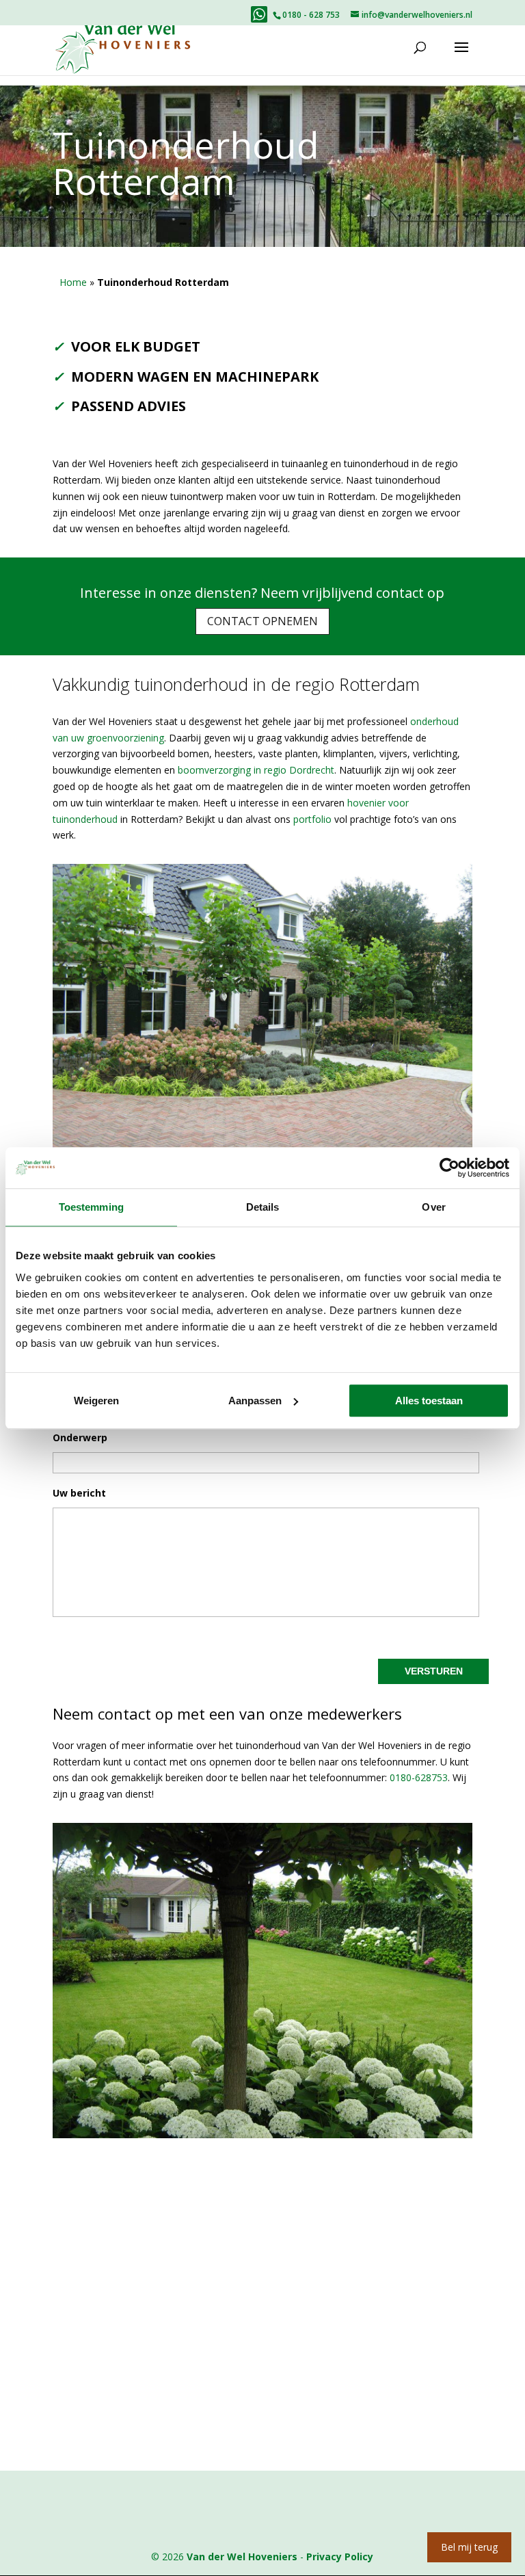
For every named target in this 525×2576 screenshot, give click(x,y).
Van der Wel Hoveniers (242, 2557)
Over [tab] (433, 1207)
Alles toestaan (429, 1401)
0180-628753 (419, 1777)
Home (73, 282)
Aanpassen (255, 1401)
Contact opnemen (262, 621)
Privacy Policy (340, 2557)
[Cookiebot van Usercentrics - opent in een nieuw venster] (449, 1168)
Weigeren (96, 1401)
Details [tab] (263, 1207)
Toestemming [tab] (91, 1207)
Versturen (434, 1671)
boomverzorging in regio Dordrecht (256, 770)
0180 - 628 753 (311, 15)
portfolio (312, 819)
